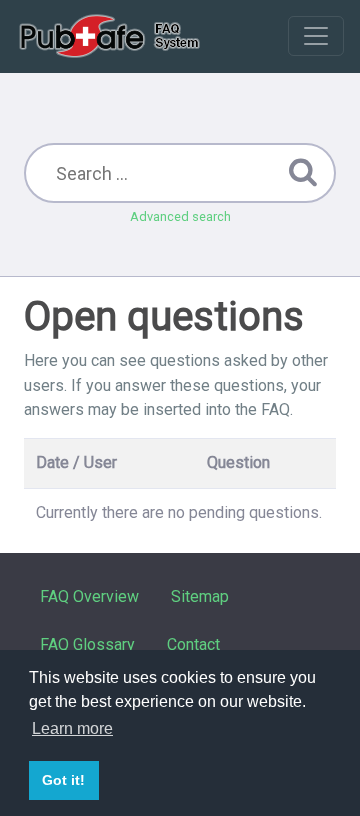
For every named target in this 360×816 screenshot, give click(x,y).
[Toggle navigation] (316, 36)
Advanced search (180, 216)
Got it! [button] (63, 780)
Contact (193, 644)
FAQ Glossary (87, 644)
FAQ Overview (89, 596)
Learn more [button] (72, 728)
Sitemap (200, 596)
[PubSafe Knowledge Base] (111, 36)
